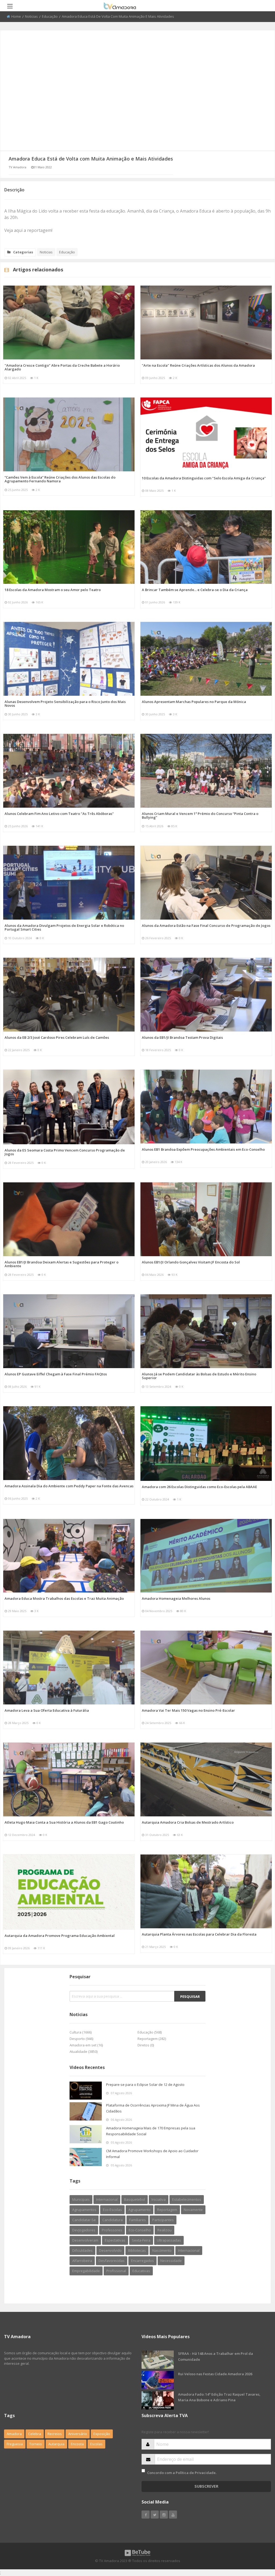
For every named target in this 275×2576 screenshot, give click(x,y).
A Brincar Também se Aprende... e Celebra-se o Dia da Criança (195, 590)
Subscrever (206, 2486)
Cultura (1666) (81, 2032)
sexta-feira (141, 2240)
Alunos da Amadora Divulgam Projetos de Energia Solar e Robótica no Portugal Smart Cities (64, 927)
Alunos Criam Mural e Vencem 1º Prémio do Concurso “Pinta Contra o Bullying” (200, 815)
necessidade (171, 2261)
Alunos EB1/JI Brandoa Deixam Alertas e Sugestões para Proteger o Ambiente (61, 1264)
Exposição (102, 2434)
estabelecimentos (187, 2199)
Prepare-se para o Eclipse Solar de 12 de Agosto (145, 2085)
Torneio (36, 2444)
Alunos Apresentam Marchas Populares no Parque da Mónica (194, 702)
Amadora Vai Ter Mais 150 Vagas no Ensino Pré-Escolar (188, 1710)
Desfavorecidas (112, 2261)
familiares (137, 2220)
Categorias (23, 252)
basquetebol (135, 2199)
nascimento (162, 2250)
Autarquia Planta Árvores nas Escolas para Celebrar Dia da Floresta (199, 1934)
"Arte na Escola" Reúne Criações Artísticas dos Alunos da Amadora (198, 365)
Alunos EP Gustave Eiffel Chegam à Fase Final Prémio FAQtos (56, 1374)
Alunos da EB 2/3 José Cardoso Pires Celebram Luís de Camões (57, 1037)
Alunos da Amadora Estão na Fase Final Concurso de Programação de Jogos (206, 926)
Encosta (77, 2444)
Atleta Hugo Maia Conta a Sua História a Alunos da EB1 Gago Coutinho (64, 1822)
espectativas (115, 2240)
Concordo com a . (182, 2473)
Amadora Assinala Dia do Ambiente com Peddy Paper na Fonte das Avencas (69, 1486)
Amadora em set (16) (86, 2045)
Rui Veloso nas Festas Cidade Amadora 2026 (215, 2374)
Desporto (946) (81, 2039)
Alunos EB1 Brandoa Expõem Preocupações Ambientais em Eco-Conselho (203, 1149)
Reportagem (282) (152, 2039)
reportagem (167, 2210)
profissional (116, 2271)
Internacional (189, 2250)
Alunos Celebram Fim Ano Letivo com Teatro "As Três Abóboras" (59, 814)
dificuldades (82, 2250)
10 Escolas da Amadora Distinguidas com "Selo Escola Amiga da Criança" (204, 478)
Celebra (35, 2434)
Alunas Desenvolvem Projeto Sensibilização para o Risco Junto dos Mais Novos (65, 704)
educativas (141, 2271)
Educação (50, 16)
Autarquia (56, 2444)
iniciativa (159, 2199)
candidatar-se (84, 2220)
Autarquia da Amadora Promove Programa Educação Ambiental (60, 1936)
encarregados (142, 2261)
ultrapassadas (169, 2240)
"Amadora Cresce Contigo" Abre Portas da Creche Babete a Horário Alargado (62, 367)
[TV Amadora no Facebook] (146, 2515)
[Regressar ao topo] (258, 2542)
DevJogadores (84, 2230)
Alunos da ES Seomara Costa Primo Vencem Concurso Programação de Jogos (65, 1152)
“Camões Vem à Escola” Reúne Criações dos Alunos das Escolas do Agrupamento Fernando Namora (60, 479)
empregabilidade (86, 2271)
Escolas (96, 2444)
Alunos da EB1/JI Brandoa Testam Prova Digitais (182, 1037)
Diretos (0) (146, 2045)
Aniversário (78, 2434)
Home (16, 16)
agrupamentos (84, 2210)
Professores (112, 2230)
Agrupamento (140, 2210)
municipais (81, 2199)
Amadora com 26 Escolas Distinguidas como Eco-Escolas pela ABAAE (199, 1487)
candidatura (113, 2220)
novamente (193, 2210)
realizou (164, 2230)
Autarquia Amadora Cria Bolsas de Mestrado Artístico (188, 1822)
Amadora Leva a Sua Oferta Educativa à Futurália (47, 1710)
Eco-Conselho (140, 2230)
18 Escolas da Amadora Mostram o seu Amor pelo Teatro (53, 590)
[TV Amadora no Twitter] (155, 2515)
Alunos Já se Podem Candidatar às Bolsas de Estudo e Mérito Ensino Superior (199, 1376)
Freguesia (15, 2444)
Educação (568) (150, 2032)
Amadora (14, 2434)
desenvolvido (110, 2250)
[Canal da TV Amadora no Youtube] (173, 2515)
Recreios (55, 2434)
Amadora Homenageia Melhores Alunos (176, 1598)
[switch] (143, 2471)
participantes (163, 2220)
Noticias (31, 16)
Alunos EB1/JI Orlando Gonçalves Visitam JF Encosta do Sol (191, 1262)
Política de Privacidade (196, 2473)
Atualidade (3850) (84, 2052)
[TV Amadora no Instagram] (164, 2515)
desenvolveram (85, 2240)
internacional (107, 2199)
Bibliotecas (137, 2250)
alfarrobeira (82, 2261)
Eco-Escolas (112, 2210)
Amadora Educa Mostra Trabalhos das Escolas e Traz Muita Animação (64, 1598)
